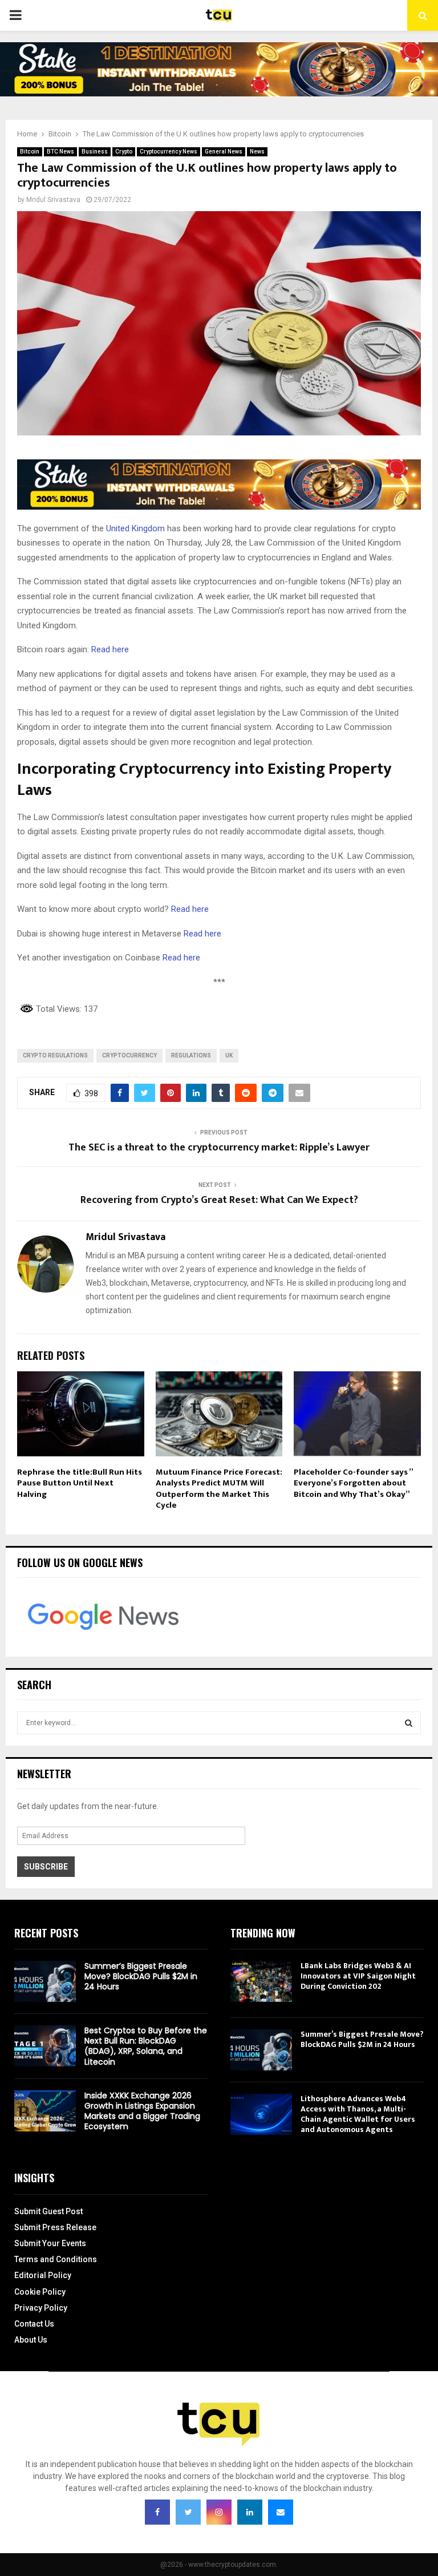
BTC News (60, 152)
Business (95, 152)
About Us (31, 2340)
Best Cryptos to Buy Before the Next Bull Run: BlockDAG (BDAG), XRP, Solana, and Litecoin (146, 2046)
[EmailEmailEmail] (281, 2512)
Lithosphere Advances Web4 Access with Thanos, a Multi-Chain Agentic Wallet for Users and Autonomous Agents (358, 2114)
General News (224, 152)
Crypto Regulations (55, 1055)
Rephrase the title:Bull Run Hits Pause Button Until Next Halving (80, 1483)
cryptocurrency (129, 1055)
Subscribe (46, 1867)
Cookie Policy (40, 2292)
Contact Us (34, 2324)
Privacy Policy (41, 2308)
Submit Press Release (55, 2227)
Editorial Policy (43, 2275)
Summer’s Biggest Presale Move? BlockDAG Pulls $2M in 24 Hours (141, 1976)
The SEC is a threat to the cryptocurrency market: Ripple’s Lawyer (219, 1148)
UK (229, 1055)
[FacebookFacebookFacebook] (157, 2512)
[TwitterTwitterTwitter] (188, 2512)
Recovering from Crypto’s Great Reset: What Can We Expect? (219, 1200)
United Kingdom (135, 528)
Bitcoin (30, 152)
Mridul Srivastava (53, 200)
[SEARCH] (409, 1723)
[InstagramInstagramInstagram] (219, 2512)
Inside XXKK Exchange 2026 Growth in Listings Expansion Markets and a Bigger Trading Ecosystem (142, 2111)
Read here (110, 649)
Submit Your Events (50, 2243)
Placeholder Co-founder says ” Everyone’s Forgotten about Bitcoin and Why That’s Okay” (353, 1483)
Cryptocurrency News (169, 152)
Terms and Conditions (56, 2259)
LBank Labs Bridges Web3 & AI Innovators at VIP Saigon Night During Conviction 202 (358, 1976)
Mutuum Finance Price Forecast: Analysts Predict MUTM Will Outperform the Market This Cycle (219, 1489)
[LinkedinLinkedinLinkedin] (250, 2512)
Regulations (191, 1055)
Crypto (124, 152)
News (257, 152)
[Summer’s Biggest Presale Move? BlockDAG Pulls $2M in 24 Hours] (45, 1981)
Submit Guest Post (48, 2211)
